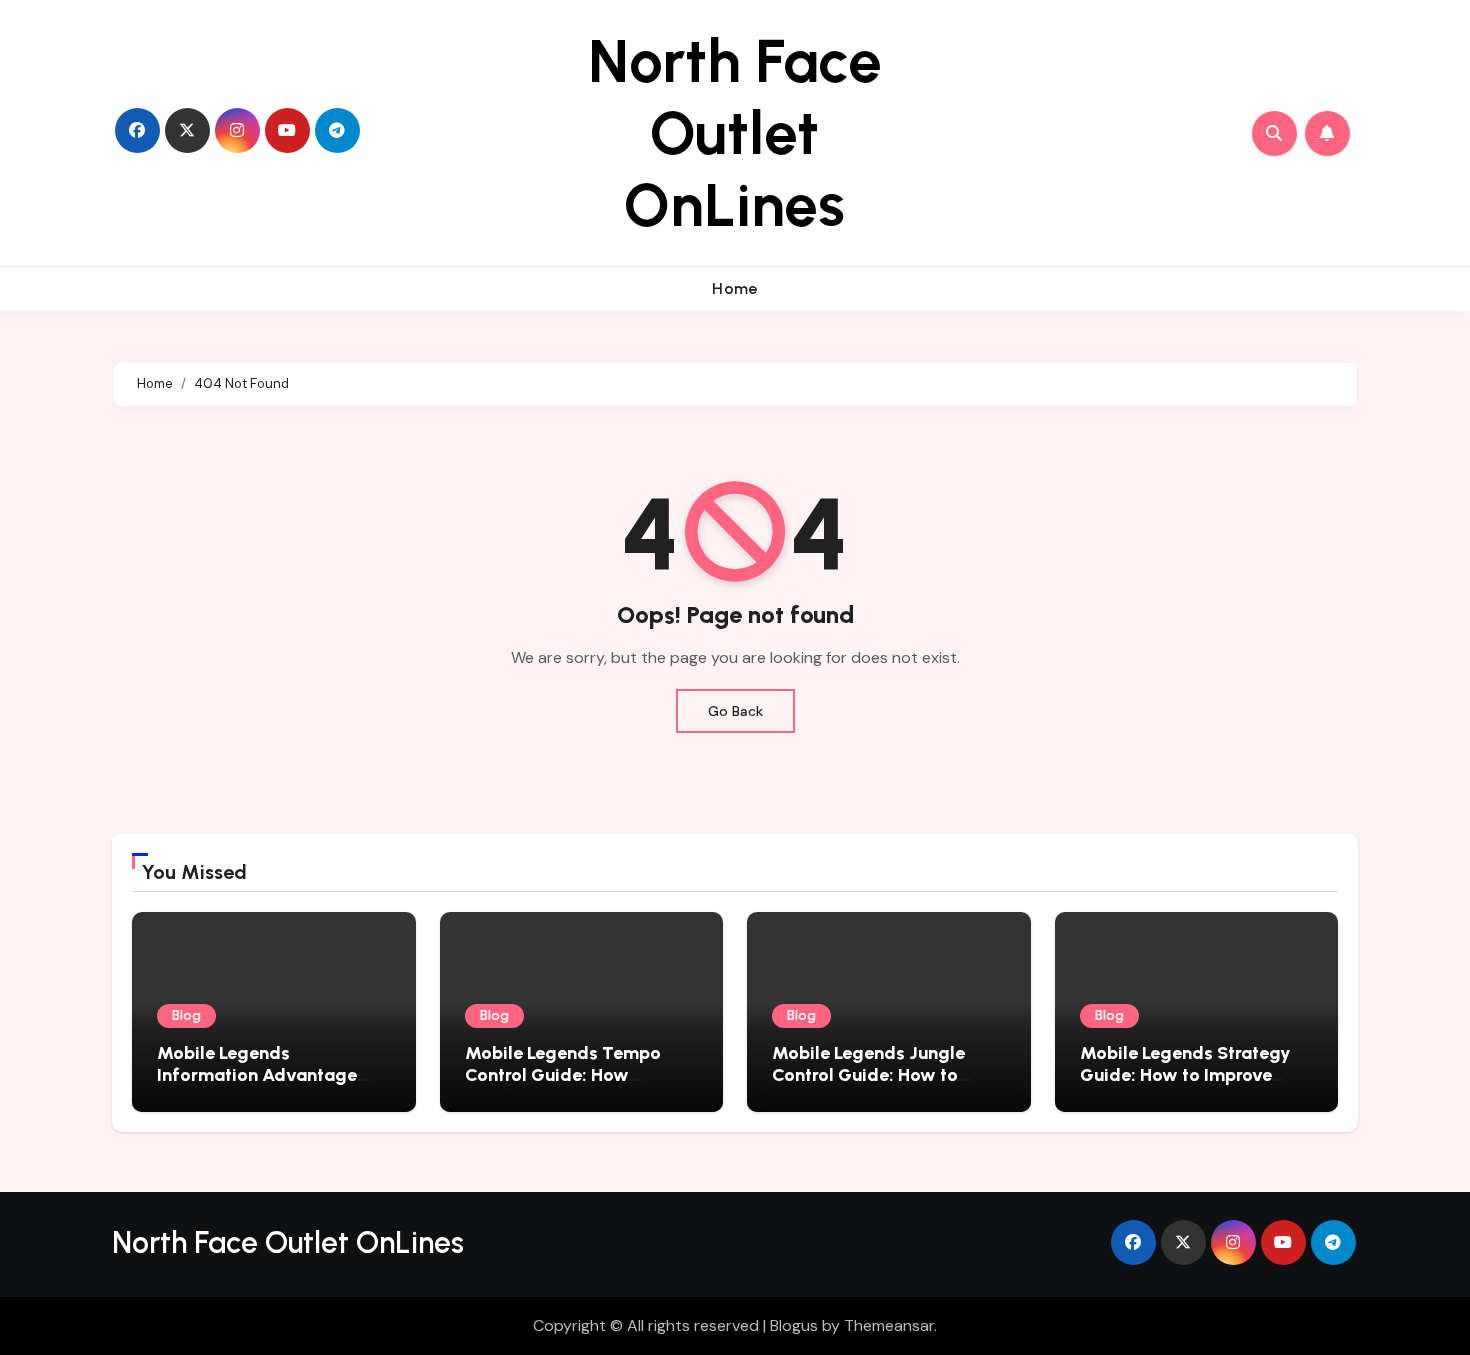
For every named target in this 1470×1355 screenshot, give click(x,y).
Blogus (794, 1325)
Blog (186, 1015)
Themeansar (889, 1325)
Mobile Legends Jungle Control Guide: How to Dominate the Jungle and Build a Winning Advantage (886, 1085)
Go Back (735, 711)
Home (735, 288)
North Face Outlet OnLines (735, 133)
